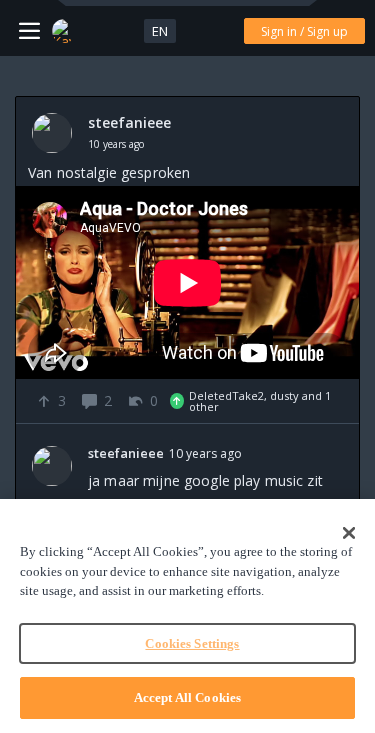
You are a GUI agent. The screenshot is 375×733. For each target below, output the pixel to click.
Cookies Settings (192, 643)
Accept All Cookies (187, 697)
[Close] (349, 533)
